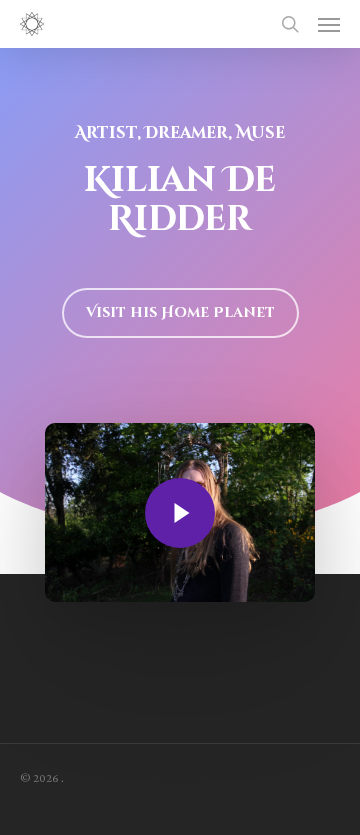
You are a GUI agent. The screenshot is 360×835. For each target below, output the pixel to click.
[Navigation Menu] (329, 24)
